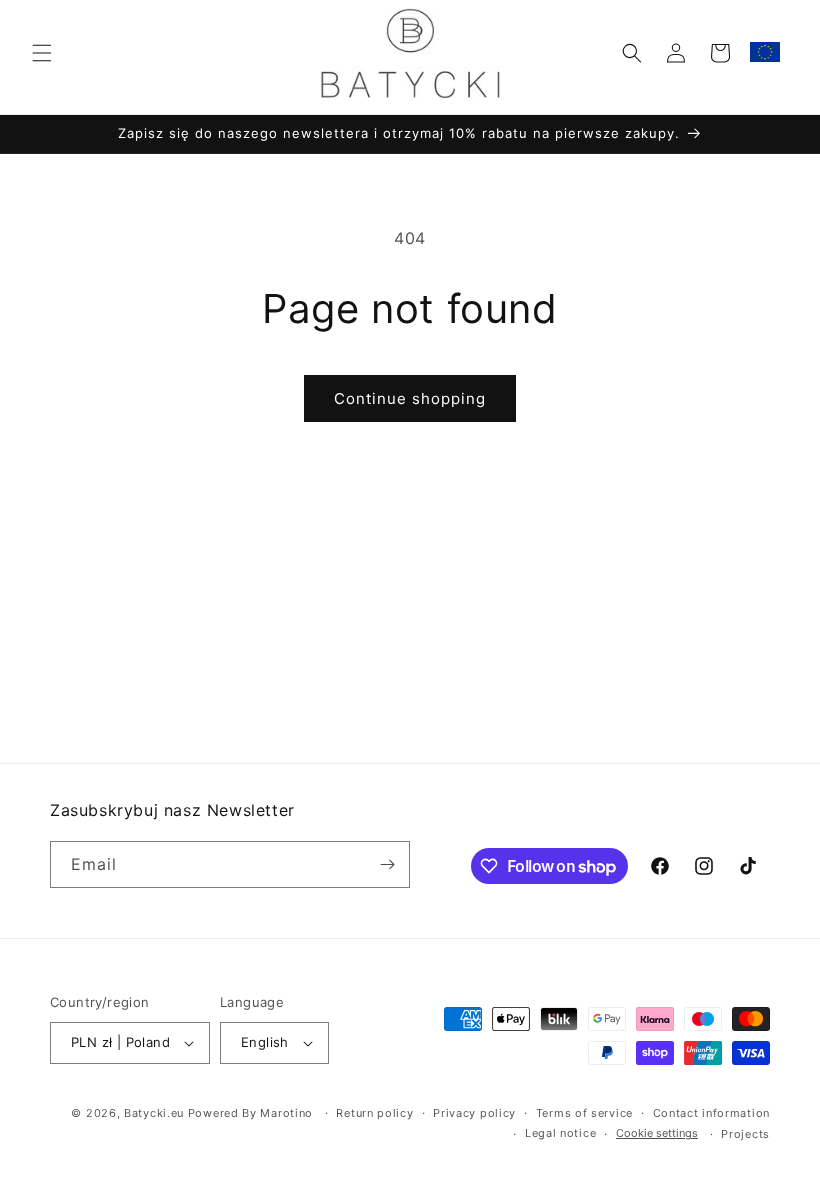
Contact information (711, 1113)
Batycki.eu (154, 1113)
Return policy (374, 1113)
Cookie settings (657, 1133)
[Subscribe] (387, 864)
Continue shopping (410, 398)
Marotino (286, 1113)
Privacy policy (474, 1113)
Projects (745, 1134)
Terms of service (584, 1113)
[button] (42, 53)
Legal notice (560, 1133)
